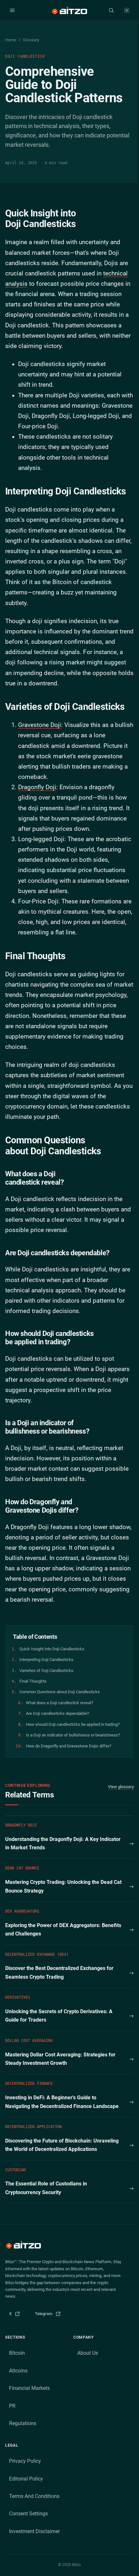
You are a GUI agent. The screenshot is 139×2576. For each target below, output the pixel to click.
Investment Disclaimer (34, 2531)
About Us (88, 2353)
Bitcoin (17, 2353)
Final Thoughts (33, 1681)
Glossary (31, 40)
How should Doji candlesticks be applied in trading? (73, 1724)
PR (12, 2406)
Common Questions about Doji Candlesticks (60, 1692)
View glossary (121, 1787)
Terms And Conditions (34, 2496)
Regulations (23, 2423)
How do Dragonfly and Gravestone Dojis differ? (69, 1746)
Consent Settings (28, 2514)
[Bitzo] (69, 10)
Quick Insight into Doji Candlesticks (52, 1649)
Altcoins (18, 2371)
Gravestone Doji (40, 725)
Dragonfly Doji (37, 787)
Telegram (50, 2315)
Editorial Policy (26, 2479)
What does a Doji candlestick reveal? (59, 1703)
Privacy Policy (25, 2461)
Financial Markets (29, 2388)
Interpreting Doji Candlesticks (46, 1660)
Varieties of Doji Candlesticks (46, 1671)
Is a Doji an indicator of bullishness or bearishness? (73, 1735)
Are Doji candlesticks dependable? (57, 1713)
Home (11, 40)
